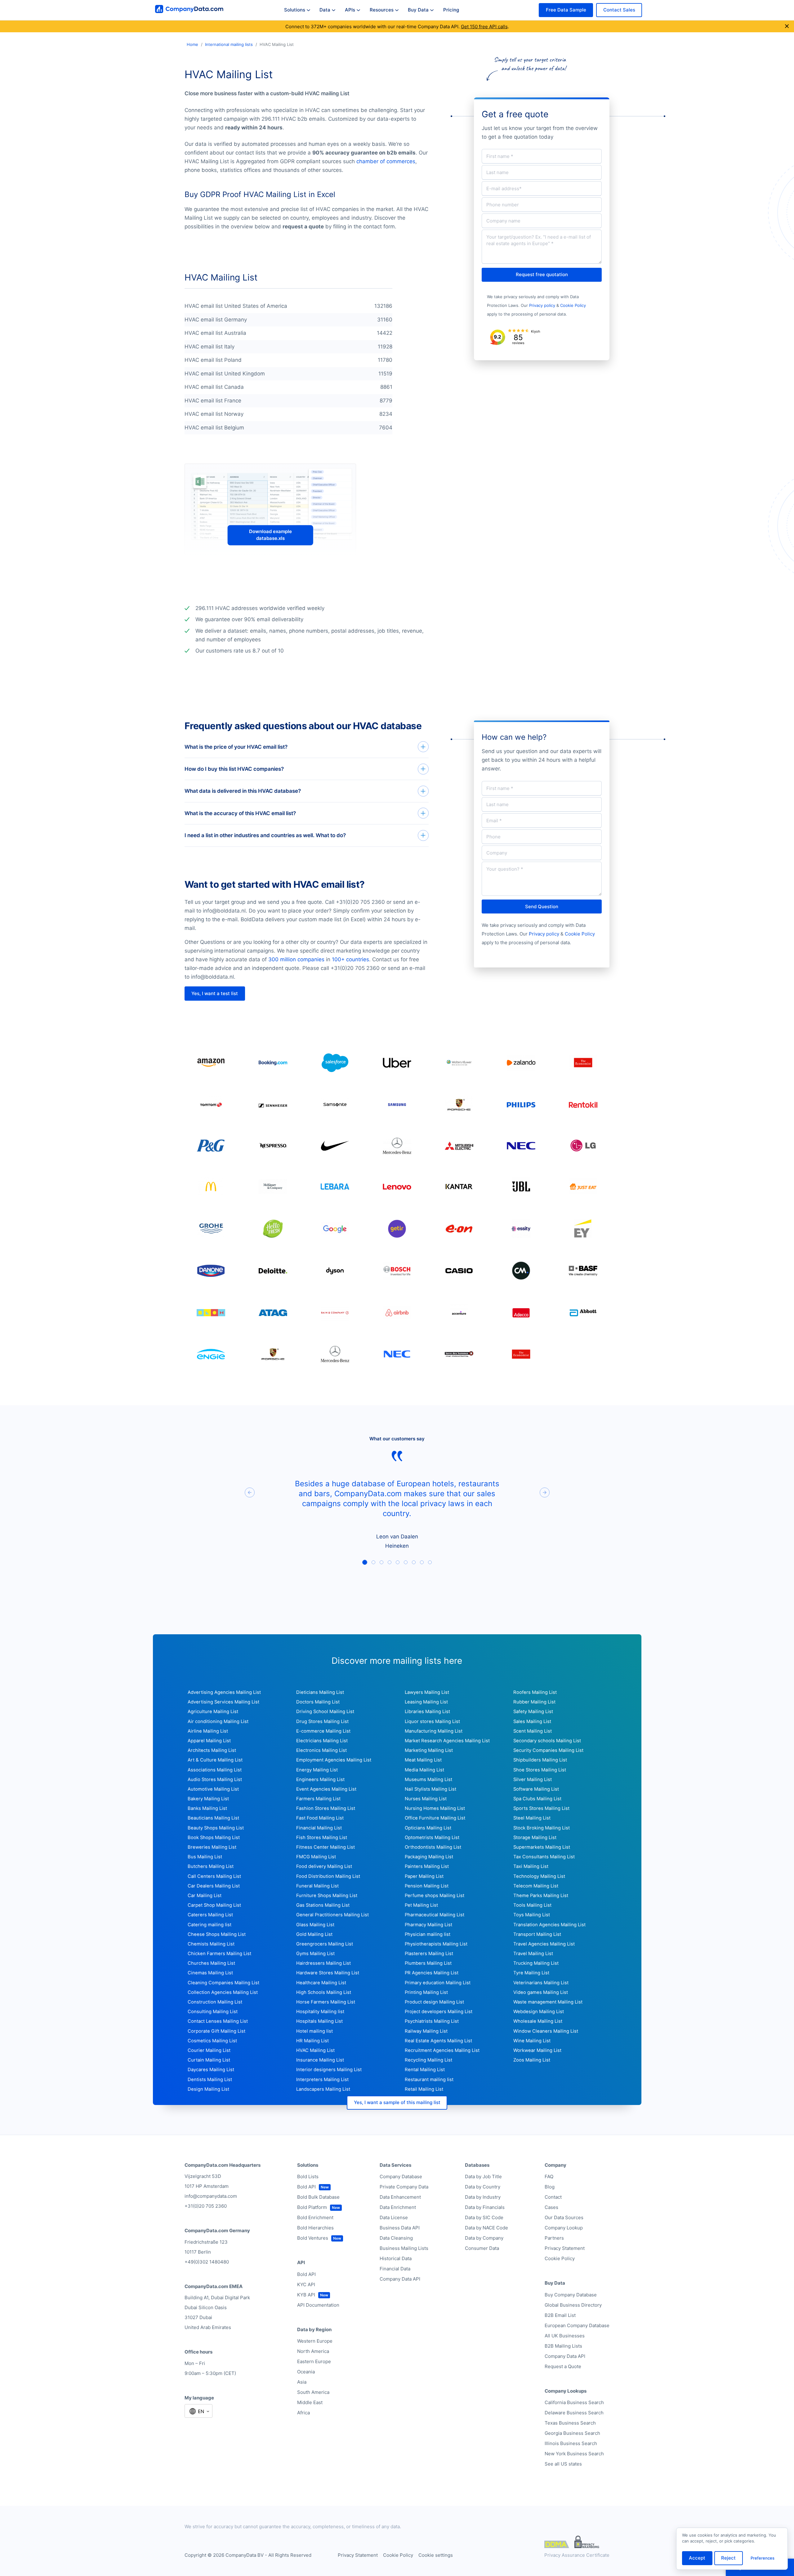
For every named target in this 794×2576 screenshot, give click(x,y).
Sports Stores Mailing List (541, 1808)
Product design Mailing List (434, 2002)
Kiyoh (536, 331)
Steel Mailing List (532, 1818)
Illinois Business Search (571, 2443)
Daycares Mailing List (211, 2070)
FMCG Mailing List (316, 1857)
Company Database (401, 2177)
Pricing (451, 10)
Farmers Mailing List (318, 1799)
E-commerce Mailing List (323, 1731)
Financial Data (395, 2269)
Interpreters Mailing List (322, 2080)
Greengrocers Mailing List (325, 1944)
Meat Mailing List (423, 1760)
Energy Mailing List (317, 1770)
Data (325, 10)
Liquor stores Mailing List (432, 1721)
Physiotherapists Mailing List (436, 1944)
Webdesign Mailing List (539, 2012)
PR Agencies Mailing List (432, 1973)
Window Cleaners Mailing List (546, 2031)
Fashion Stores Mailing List (326, 1808)
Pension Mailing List (427, 1886)
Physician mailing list (428, 1934)
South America (313, 2392)
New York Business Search (574, 2454)
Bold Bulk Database (318, 2197)
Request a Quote (563, 2366)
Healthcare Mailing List (321, 1983)
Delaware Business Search (574, 2413)
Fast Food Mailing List (320, 1818)
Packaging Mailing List (429, 1857)
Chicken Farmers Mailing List (219, 1954)
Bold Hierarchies (315, 2228)
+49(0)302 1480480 (207, 2262)
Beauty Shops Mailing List (216, 1828)
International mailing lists (229, 44)
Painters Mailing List (427, 1866)
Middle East (310, 2402)
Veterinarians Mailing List (541, 1983)
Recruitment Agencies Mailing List (442, 2050)
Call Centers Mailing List (214, 1876)
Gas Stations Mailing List (323, 1905)
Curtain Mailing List (209, 2060)
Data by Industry (483, 2197)
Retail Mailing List (424, 2089)
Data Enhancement (400, 2197)
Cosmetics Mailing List (212, 2041)
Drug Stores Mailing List (322, 1721)
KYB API (306, 2295)
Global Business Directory (573, 2305)
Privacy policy (542, 305)
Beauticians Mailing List (213, 1818)
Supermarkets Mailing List (542, 1847)
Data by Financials (485, 2207)
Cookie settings (436, 2555)
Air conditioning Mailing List (218, 1721)
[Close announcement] (787, 26)
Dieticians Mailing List (320, 1692)
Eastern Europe (314, 2361)
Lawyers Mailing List (427, 1692)
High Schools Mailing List (324, 1992)
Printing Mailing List (426, 1992)
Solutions (295, 10)
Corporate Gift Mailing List (216, 2031)
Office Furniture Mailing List (435, 1818)
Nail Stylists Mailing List (430, 1789)
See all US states (563, 2464)
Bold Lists (308, 2177)
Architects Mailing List (212, 1750)
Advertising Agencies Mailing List (224, 1692)
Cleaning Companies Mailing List (223, 1983)
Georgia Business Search (572, 2433)
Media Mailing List (424, 1770)
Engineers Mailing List (320, 1779)
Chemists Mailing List (211, 1944)
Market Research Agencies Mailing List (447, 1741)
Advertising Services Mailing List (223, 1702)
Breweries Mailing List (212, 1847)
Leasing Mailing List (426, 1702)
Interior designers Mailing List (329, 2070)
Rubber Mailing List (534, 1702)
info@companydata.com (211, 2196)
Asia (302, 2382)
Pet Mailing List (421, 1905)
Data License (394, 2217)
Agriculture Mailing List (213, 1712)
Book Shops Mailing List (214, 1838)
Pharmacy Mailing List (428, 1925)
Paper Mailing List (424, 1876)
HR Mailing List (312, 2041)
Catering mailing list (210, 1925)
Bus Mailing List (205, 1857)
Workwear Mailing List (537, 2050)
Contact (553, 2197)
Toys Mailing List (532, 1915)
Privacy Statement (565, 2248)
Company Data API (400, 2279)
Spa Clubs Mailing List (537, 1799)
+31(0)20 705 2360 (206, 2206)
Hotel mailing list (314, 2031)
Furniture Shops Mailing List (327, 1896)
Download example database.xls (270, 535)
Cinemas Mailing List (210, 1973)
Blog (550, 2187)
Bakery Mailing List (208, 1799)
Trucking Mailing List (536, 1963)
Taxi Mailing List (531, 1866)
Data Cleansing (396, 2238)
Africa (303, 2413)
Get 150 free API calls (484, 27)
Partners (554, 2238)
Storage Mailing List (535, 1838)
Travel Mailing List (533, 1954)
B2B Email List (560, 2315)
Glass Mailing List (315, 1925)
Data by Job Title (483, 2177)
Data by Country (483, 2187)
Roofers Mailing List (535, 1692)
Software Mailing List (536, 1789)
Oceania (306, 2372)
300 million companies (296, 959)
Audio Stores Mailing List (215, 1779)
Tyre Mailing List (531, 1973)
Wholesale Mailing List (538, 2021)
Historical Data (396, 2258)
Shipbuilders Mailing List (540, 1760)
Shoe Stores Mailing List (540, 1770)
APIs (350, 10)
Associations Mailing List (215, 1770)
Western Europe (315, 2341)
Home (192, 44)
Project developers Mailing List (439, 2012)
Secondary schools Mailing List (547, 1741)
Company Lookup (564, 2228)
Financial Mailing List (319, 1828)
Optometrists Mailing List (432, 1838)
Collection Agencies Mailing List (223, 1992)
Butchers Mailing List (211, 1866)
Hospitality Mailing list (320, 2012)
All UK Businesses (565, 2336)
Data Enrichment (398, 2207)
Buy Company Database (571, 2295)
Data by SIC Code (484, 2217)
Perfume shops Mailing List (435, 1896)
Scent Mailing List (533, 1731)
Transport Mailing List (537, 1934)
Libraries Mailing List (427, 1712)
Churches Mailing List (211, 1963)
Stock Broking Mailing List (542, 1828)
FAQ (549, 2177)
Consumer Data (482, 2248)
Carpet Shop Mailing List (214, 1905)
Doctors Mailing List (318, 1702)
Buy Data (418, 10)
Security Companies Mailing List (548, 1750)
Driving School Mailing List (325, 1712)
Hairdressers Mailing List (323, 1963)
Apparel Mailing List (209, 1741)
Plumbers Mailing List (428, 1963)
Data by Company (484, 2238)
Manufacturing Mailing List (434, 1731)
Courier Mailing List (209, 2050)
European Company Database (577, 2325)
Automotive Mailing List (213, 1789)
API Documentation (318, 2305)
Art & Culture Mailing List (215, 1760)
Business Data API (400, 2228)
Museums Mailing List (428, 1779)
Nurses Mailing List (426, 1799)
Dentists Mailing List (210, 2080)
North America (313, 2351)
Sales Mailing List (532, 1721)
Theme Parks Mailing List (541, 1896)
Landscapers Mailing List (323, 2089)
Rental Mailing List (425, 2070)
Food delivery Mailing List (324, 1866)
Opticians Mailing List (428, 1828)
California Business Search (574, 2402)
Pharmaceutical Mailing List (435, 1915)
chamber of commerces (386, 161)
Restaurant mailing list (429, 2080)
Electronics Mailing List (321, 1750)
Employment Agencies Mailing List (334, 1760)
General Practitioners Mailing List (332, 1915)
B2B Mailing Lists (563, 2346)
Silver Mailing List (533, 1779)
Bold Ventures (313, 2238)
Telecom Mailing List (536, 1886)
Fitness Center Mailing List (326, 1847)
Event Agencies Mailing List (326, 1789)
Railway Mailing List (426, 2031)
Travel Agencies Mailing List (544, 1944)
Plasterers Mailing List (429, 1954)
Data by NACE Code (486, 2228)
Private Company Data (404, 2187)
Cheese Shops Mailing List (217, 1934)
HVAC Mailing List (315, 2050)
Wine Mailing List (532, 2041)
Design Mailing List (208, 2089)
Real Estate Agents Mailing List (438, 2041)
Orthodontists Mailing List (433, 1847)
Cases (551, 2207)
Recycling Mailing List (428, 2060)
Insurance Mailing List (320, 2060)
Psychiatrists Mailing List (432, 2021)
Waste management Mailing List (548, 2002)
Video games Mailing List (541, 1992)
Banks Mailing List (207, 1808)
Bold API (306, 2187)
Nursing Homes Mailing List (435, 1808)
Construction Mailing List (215, 2002)
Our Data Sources (564, 2217)
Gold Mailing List (314, 1934)
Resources (382, 10)
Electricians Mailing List (322, 1741)
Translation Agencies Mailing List (549, 1925)
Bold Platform (312, 2207)
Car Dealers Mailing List (214, 1886)
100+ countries (350, 959)
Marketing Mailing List (429, 1750)
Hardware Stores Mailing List (328, 1973)
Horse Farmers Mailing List (326, 2002)
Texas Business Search (570, 2423)
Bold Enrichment (315, 2217)
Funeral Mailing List (317, 1886)
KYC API (306, 2284)
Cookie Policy (573, 305)
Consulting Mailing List (213, 2012)
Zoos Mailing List (532, 2060)
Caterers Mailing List (210, 1915)
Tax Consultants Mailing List (544, 1857)
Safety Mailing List (533, 1712)
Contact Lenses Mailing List (218, 2021)
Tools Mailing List (532, 1905)
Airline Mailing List (208, 1731)
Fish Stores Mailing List (322, 1838)
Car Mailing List (205, 1896)
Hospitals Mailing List (319, 2021)
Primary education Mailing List (438, 1983)
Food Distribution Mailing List (328, 1876)
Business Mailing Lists (404, 2248)
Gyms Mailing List (315, 1954)
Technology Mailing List (539, 1876)
